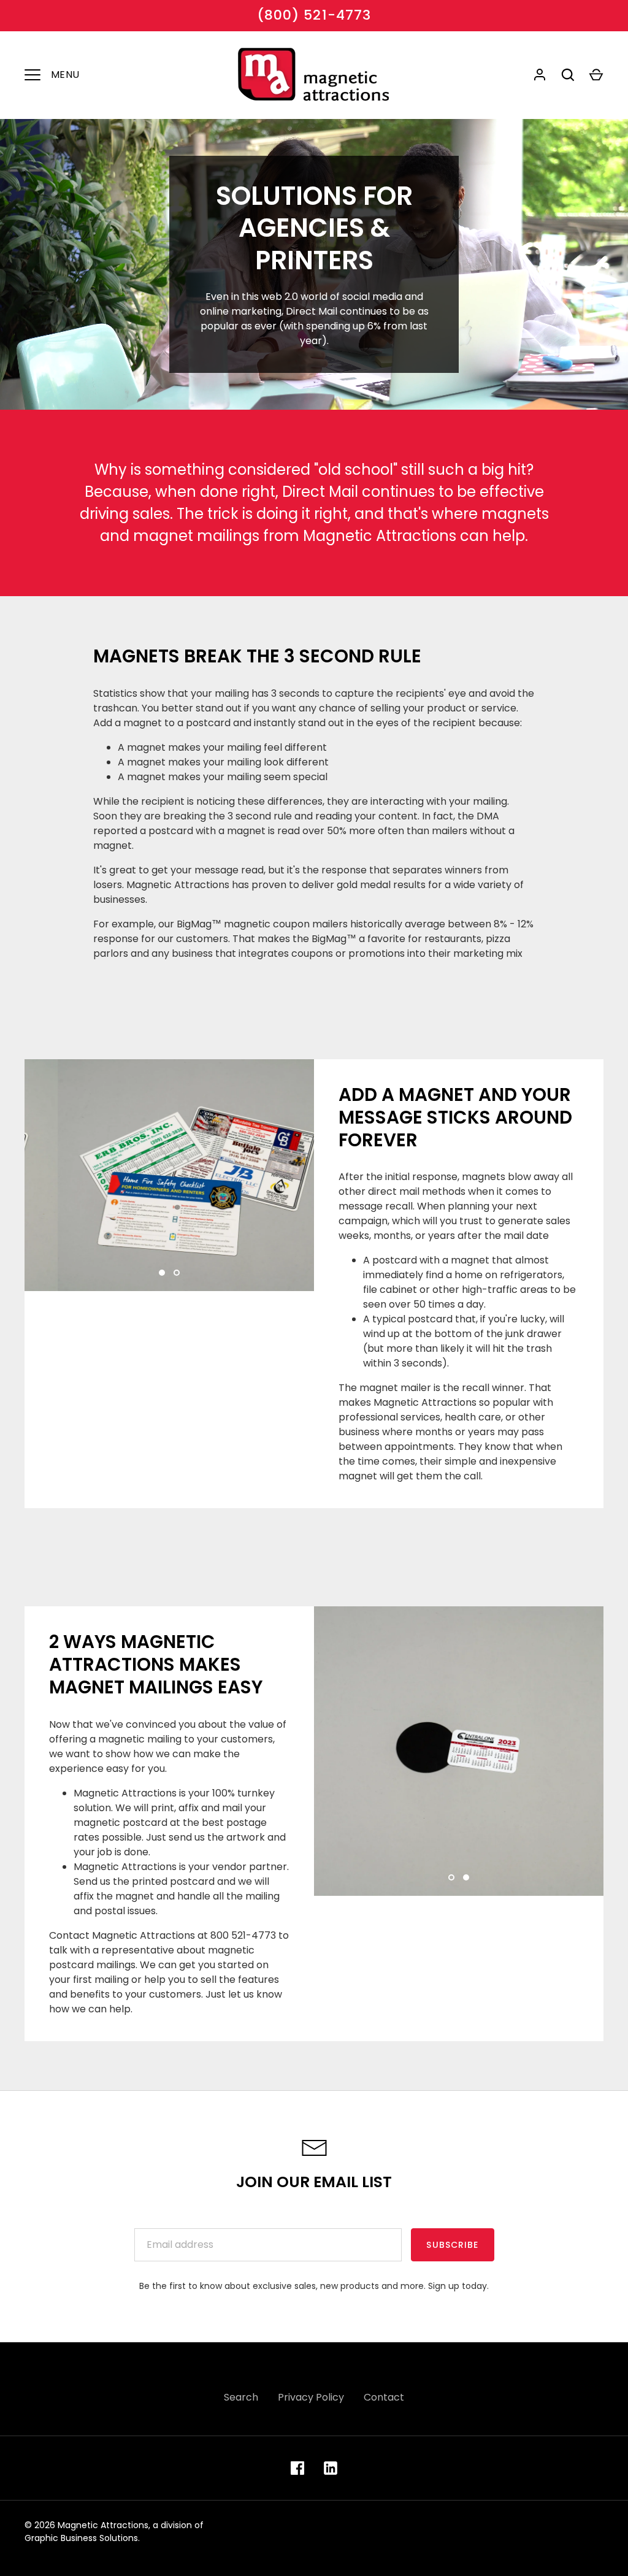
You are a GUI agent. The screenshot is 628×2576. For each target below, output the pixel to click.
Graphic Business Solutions (81, 2538)
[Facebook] (297, 2468)
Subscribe (452, 2245)
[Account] (540, 75)
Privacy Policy (311, 2397)
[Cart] (596, 75)
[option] (169, 1175)
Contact (384, 2397)
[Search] (568, 75)
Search (241, 2397)
